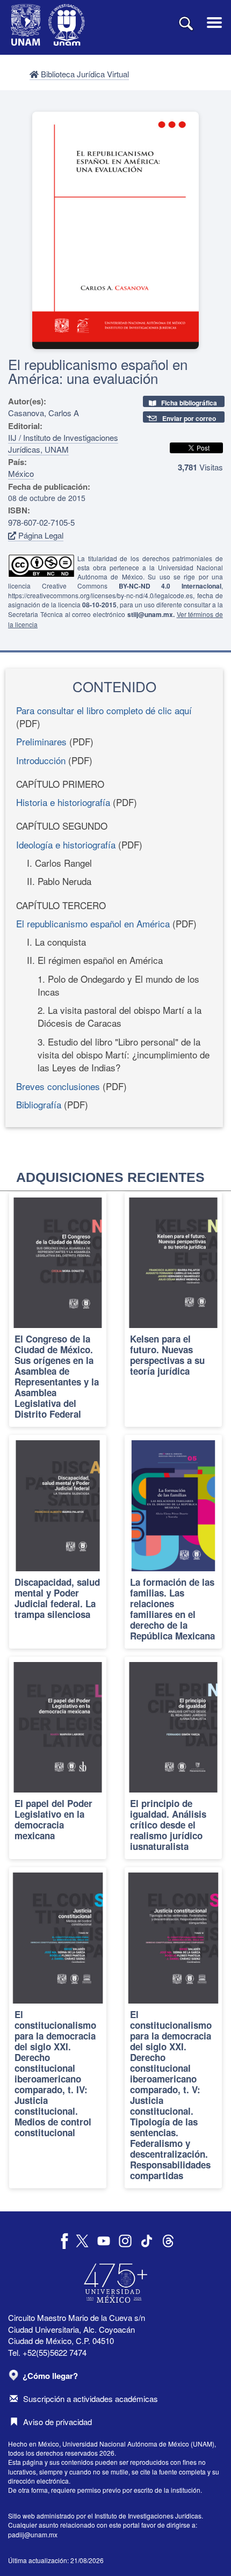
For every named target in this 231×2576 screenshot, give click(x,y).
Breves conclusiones (58, 1086)
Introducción (41, 760)
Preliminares (41, 741)
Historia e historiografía (63, 802)
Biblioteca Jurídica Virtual (84, 74)
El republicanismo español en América (93, 923)
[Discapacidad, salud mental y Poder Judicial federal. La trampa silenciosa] (58, 1542)
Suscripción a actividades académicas (91, 2399)
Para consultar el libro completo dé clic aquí (104, 710)
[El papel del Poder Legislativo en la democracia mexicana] (58, 1758)
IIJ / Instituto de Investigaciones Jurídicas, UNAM (63, 443)
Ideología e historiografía (66, 844)
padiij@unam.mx (33, 2534)
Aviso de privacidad (57, 2422)
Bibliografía (39, 1104)
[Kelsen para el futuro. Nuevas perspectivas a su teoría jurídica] (173, 1310)
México (21, 473)
